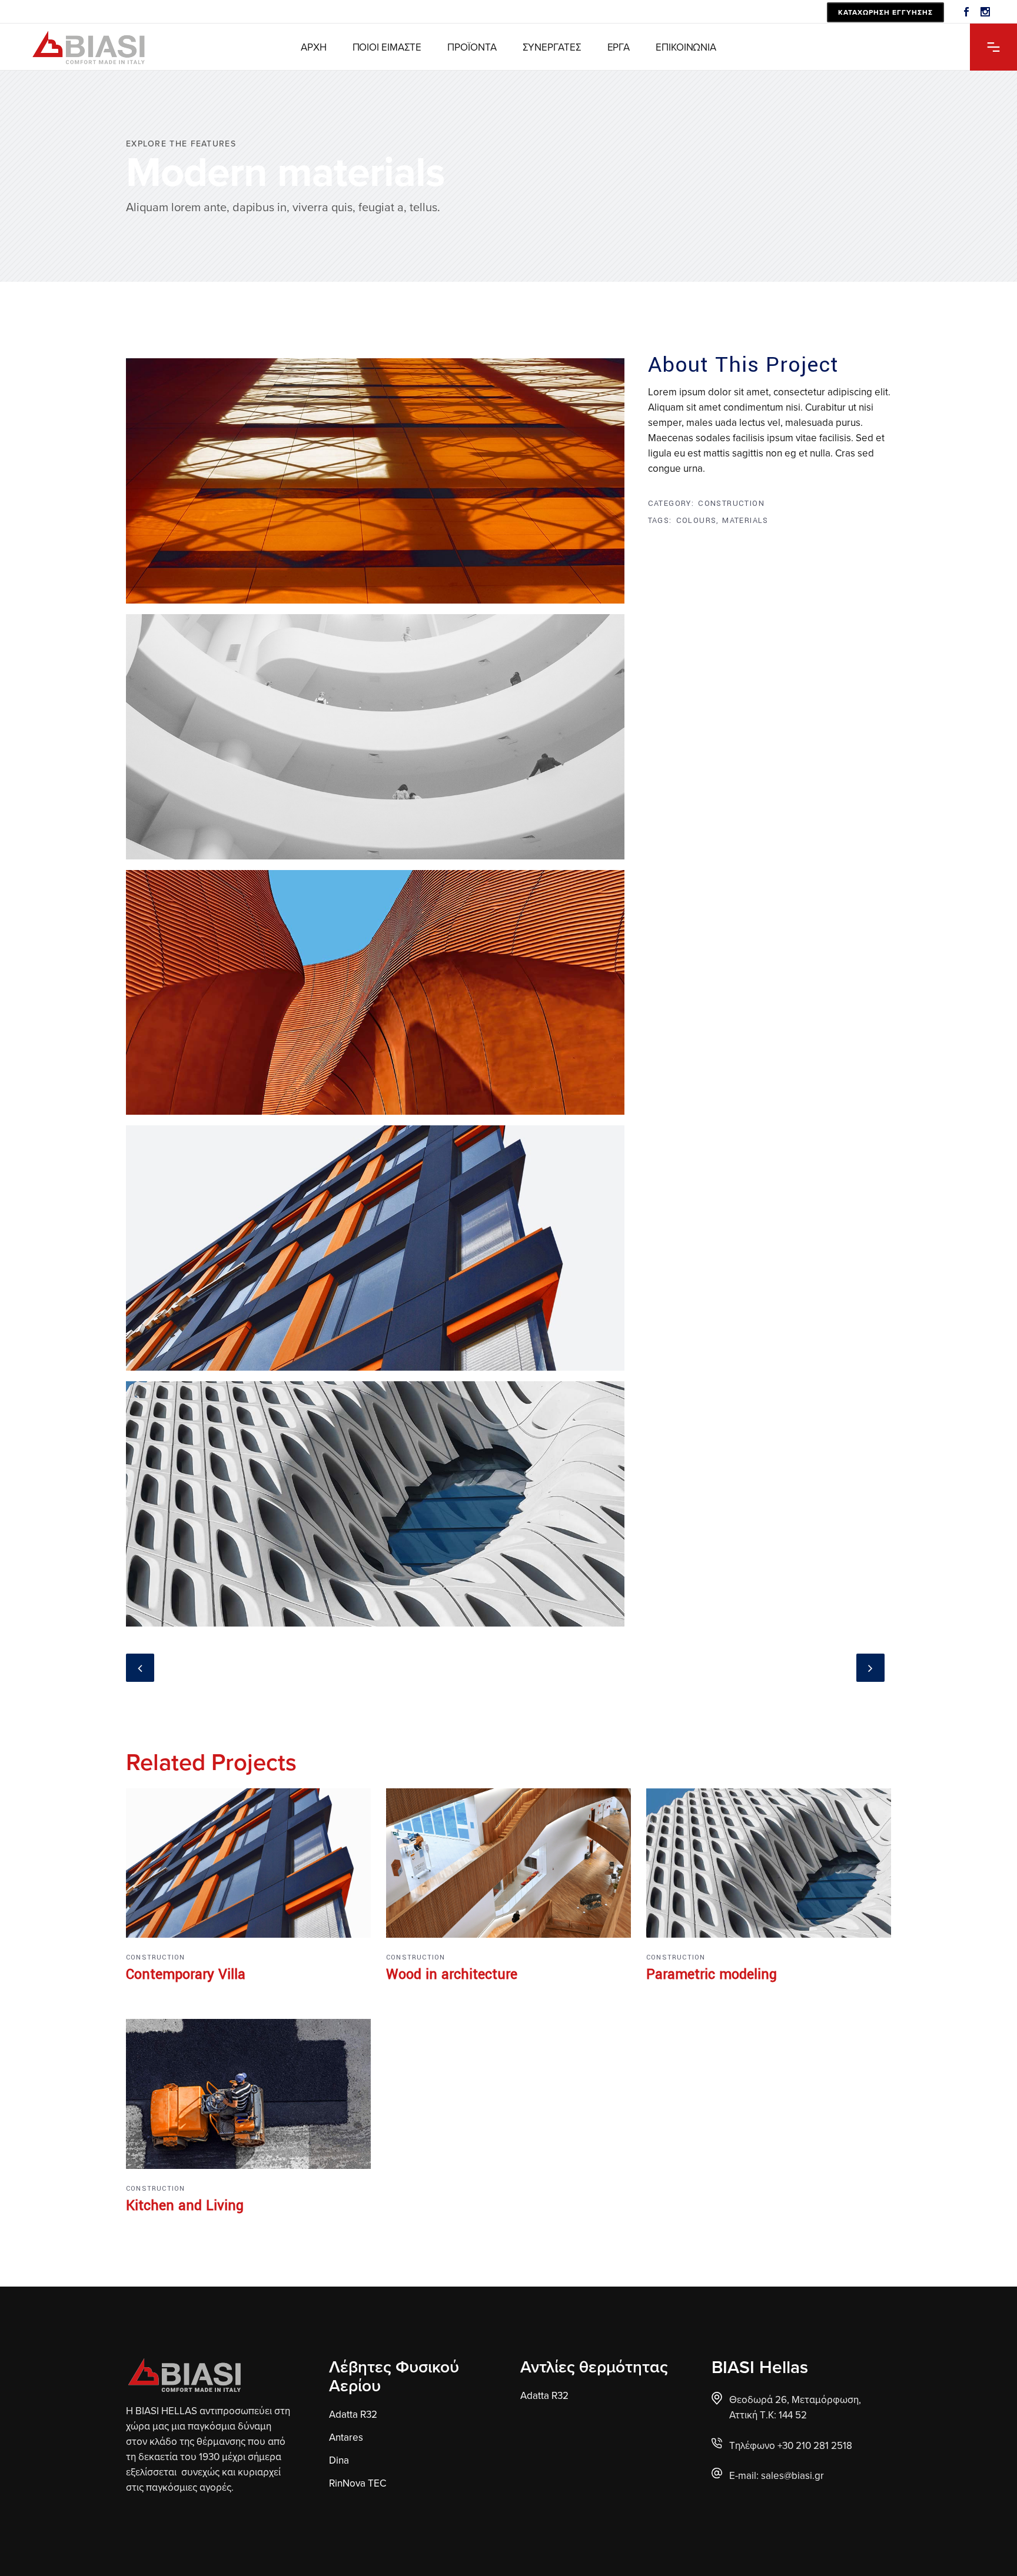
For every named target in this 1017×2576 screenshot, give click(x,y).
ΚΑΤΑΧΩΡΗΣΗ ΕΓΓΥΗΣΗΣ (885, 12)
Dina (339, 2460)
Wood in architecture (452, 1975)
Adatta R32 (353, 2414)
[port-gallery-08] (375, 741)
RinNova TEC (358, 2483)
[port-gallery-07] (375, 485)
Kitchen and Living (185, 2206)
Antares (346, 2437)
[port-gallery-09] (375, 1252)
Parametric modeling (712, 1975)
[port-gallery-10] (375, 997)
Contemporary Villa (186, 1975)
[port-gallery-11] (375, 1508)
